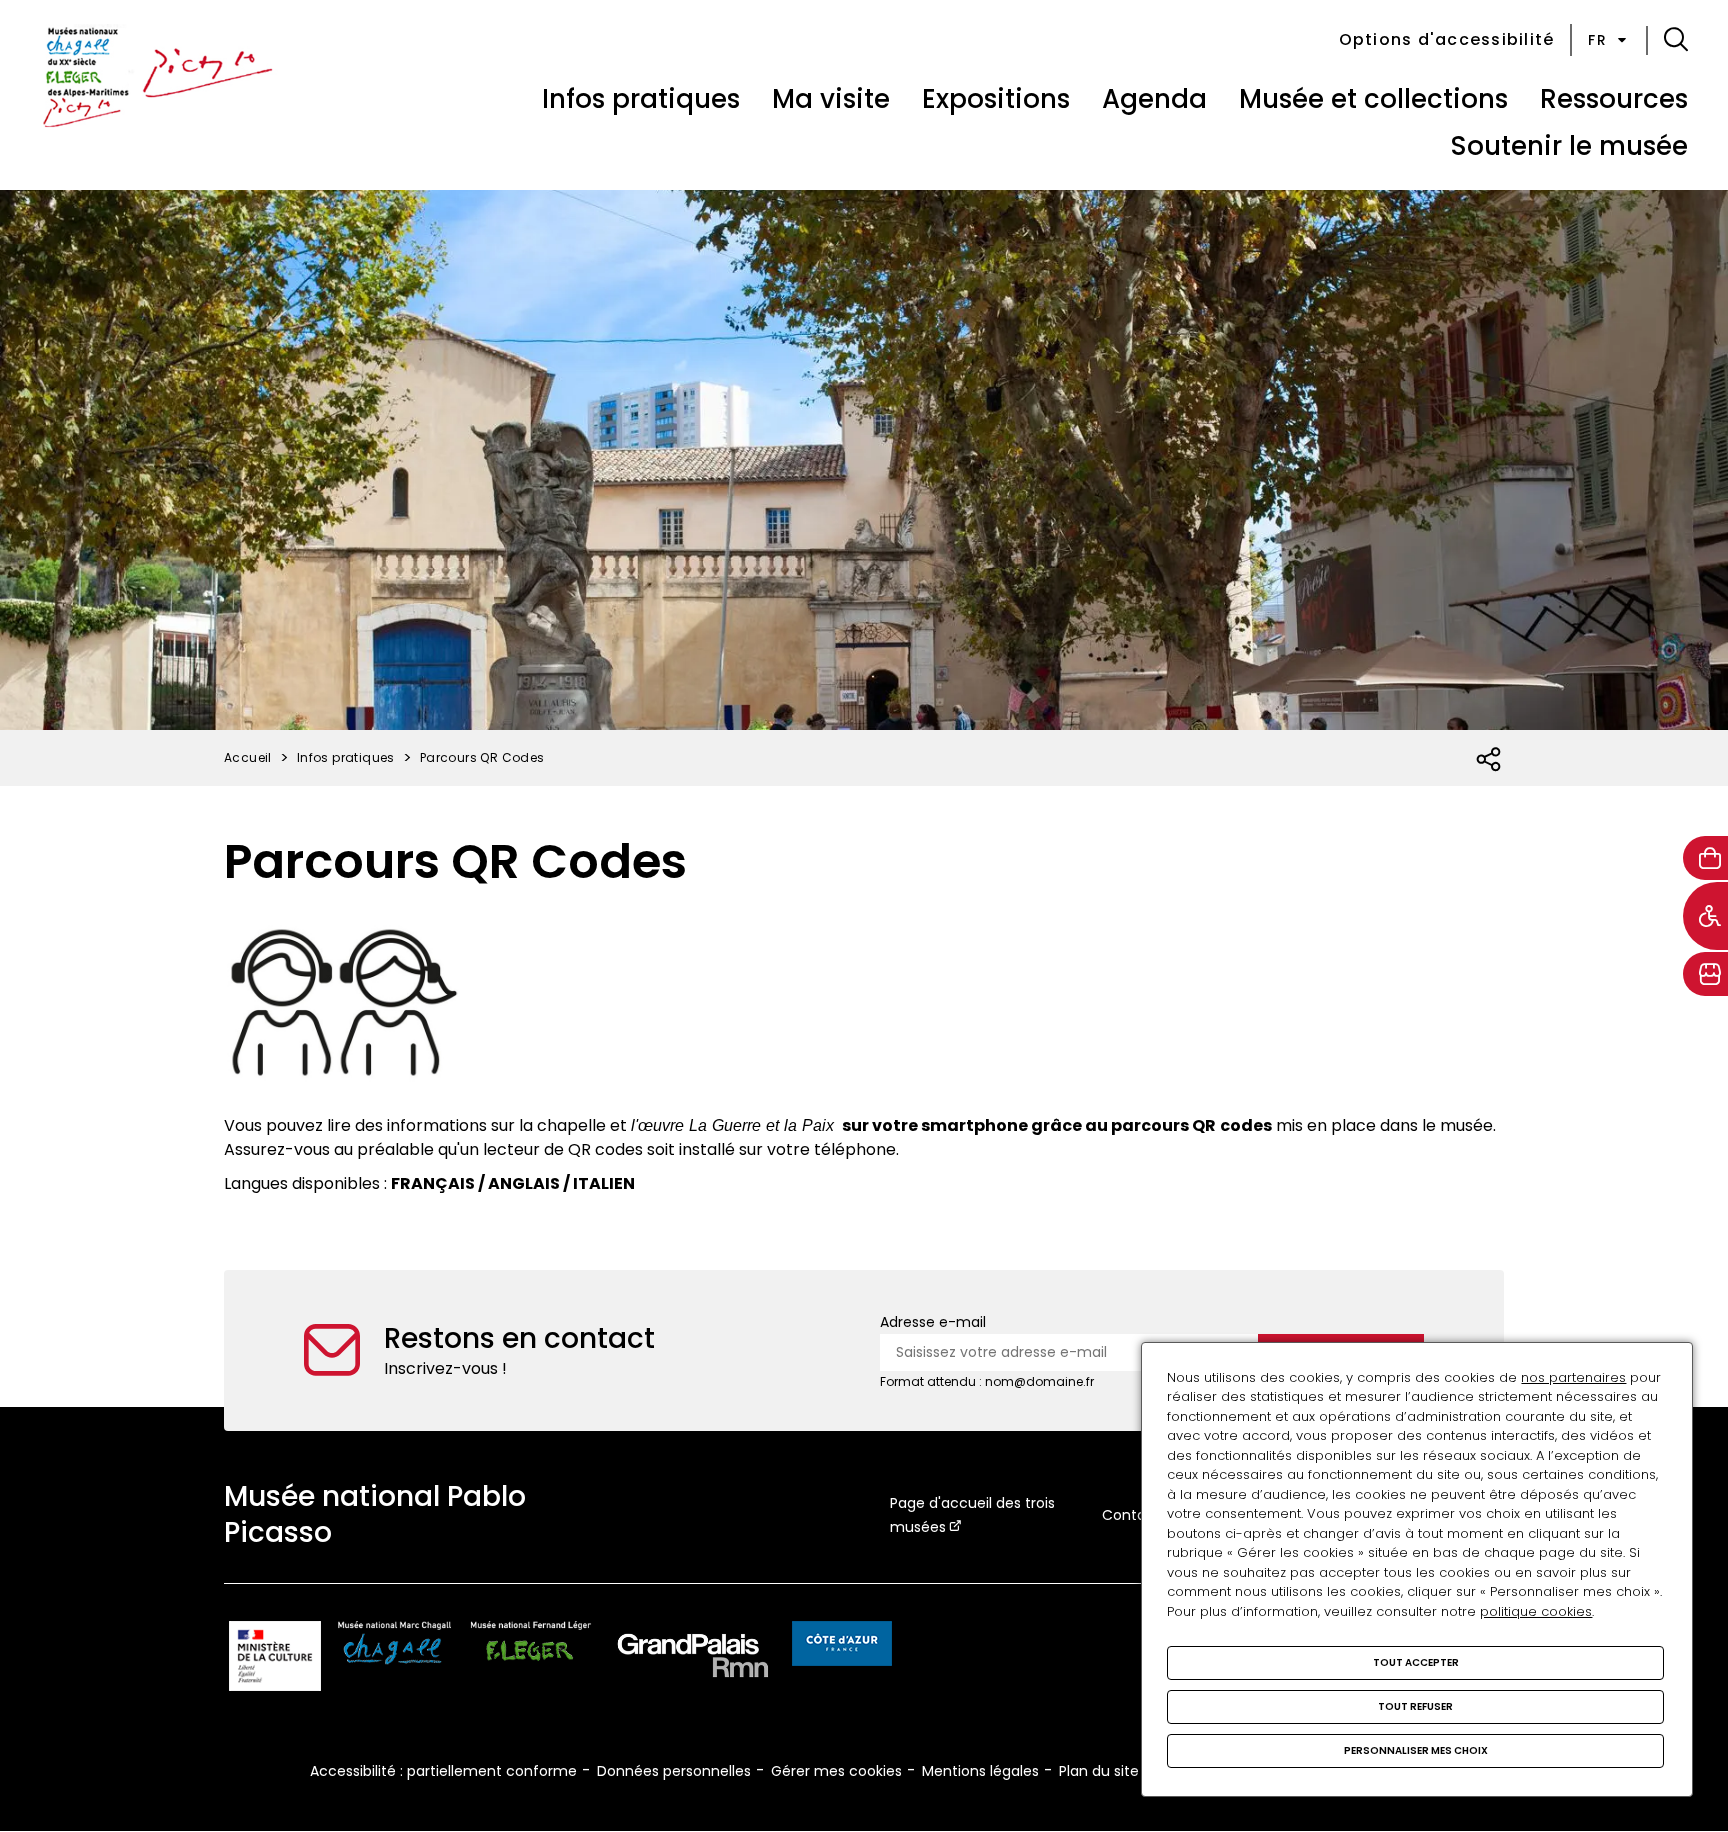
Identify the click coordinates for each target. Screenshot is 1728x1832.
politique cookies (1536, 1611)
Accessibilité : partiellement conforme (443, 1771)
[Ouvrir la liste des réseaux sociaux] (1489, 760)
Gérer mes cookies (836, 1771)
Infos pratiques (641, 99)
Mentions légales (980, 1771)
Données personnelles (674, 1771)
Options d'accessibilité (1447, 39)
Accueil (248, 757)
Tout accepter (1416, 1662)
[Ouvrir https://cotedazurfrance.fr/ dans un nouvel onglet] (842, 1647)
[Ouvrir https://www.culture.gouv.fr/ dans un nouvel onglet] (275, 1659)
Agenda (1154, 99)
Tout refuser (1415, 1706)
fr (1597, 40)
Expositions (996, 99)
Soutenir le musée (1569, 146)
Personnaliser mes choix (1416, 1750)
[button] (1676, 40)
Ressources (1614, 99)
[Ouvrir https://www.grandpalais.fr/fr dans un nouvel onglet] (693, 1659)
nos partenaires (1573, 1377)
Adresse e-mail (933, 1322)
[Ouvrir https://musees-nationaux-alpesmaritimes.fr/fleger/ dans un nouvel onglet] (531, 1659)
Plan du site (1099, 1771)
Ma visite (831, 99)
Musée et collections (1373, 99)
